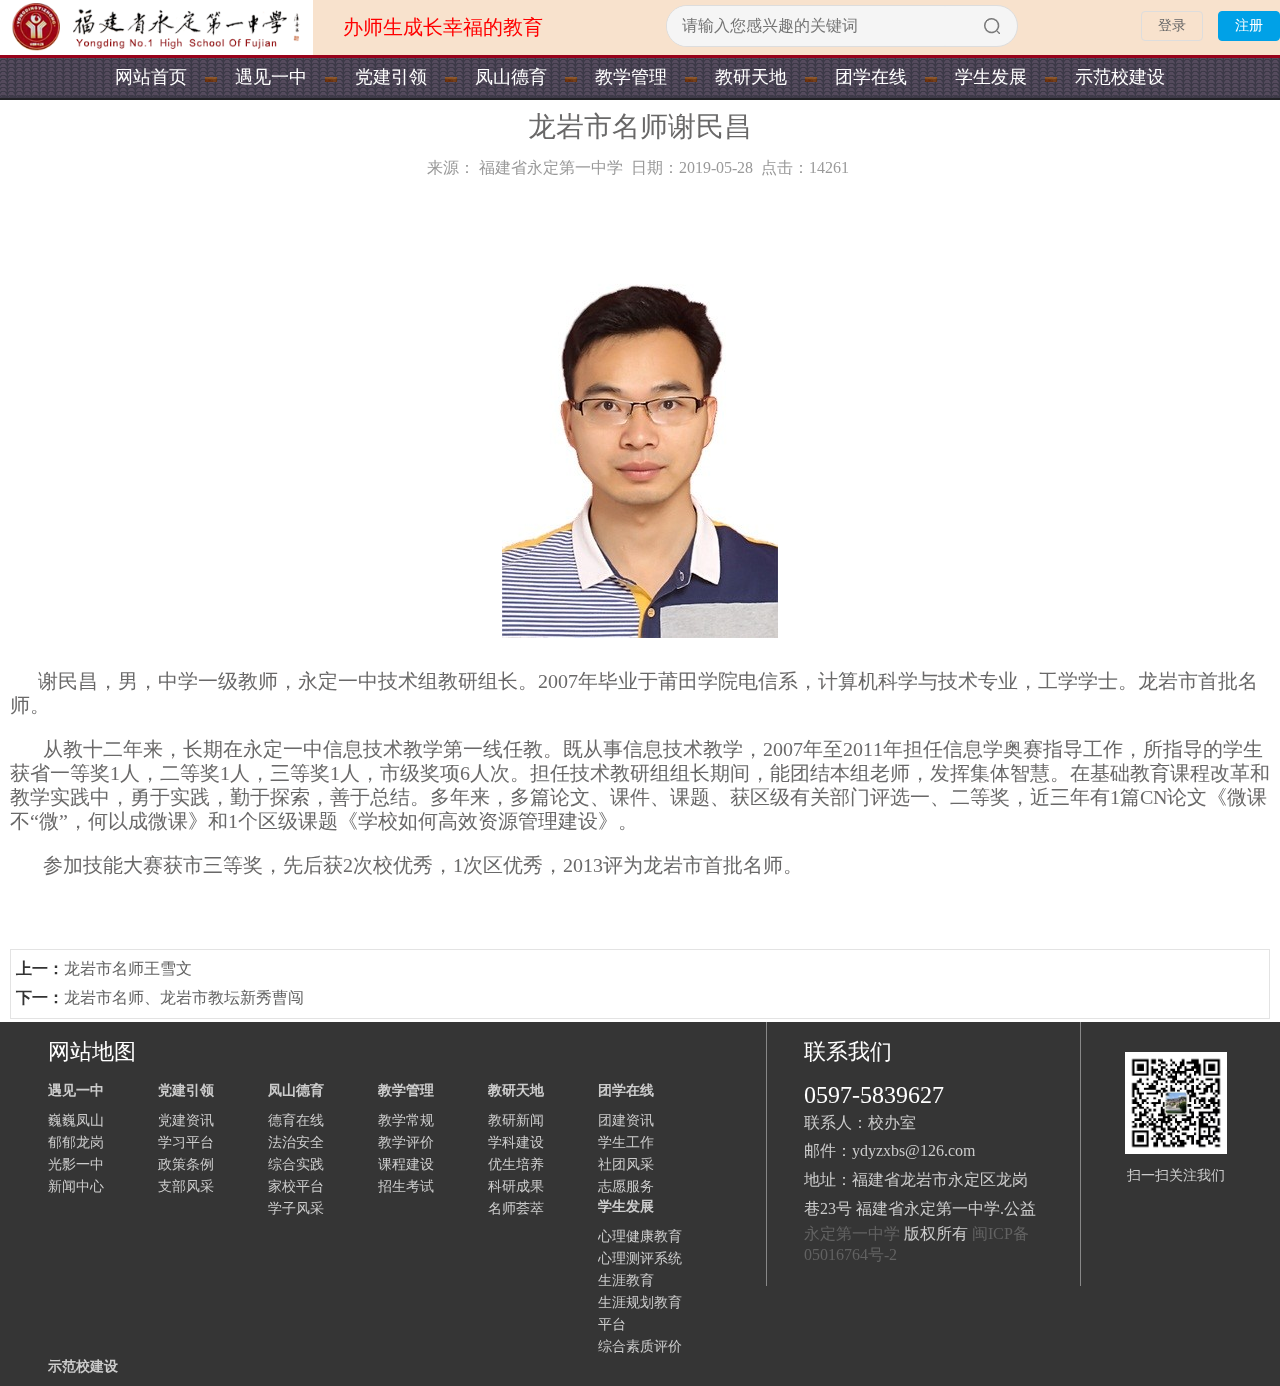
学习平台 (186, 1142)
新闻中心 (76, 1186)
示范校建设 (1120, 77)
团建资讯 (626, 1120)
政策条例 (186, 1164)
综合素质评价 (640, 1346)
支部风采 (186, 1186)
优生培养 (516, 1164)
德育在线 (296, 1120)
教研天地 (751, 77)
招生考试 (406, 1186)
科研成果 (516, 1186)
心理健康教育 (640, 1236)
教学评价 (406, 1142)
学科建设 (516, 1142)
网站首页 (151, 77)
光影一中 (76, 1164)
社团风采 (626, 1164)
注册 (1249, 25)
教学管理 (631, 77)
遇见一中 (271, 77)
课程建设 (406, 1164)
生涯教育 (626, 1280)
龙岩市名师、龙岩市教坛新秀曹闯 (184, 997)
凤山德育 (511, 77)
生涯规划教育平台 (640, 1313)
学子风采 (296, 1208)
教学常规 (406, 1120)
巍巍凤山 (76, 1120)
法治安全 (296, 1142)
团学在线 (871, 77)
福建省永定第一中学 (551, 167)
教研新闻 (516, 1120)
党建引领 (391, 77)
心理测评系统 (640, 1258)
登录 (1172, 25)
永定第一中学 (852, 1233)
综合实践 (296, 1164)
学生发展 (991, 77)
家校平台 (296, 1186)
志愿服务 (626, 1186)
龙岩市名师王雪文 (128, 968)
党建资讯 (186, 1120)
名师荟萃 (516, 1208)
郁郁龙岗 (76, 1142)
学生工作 (626, 1142)
